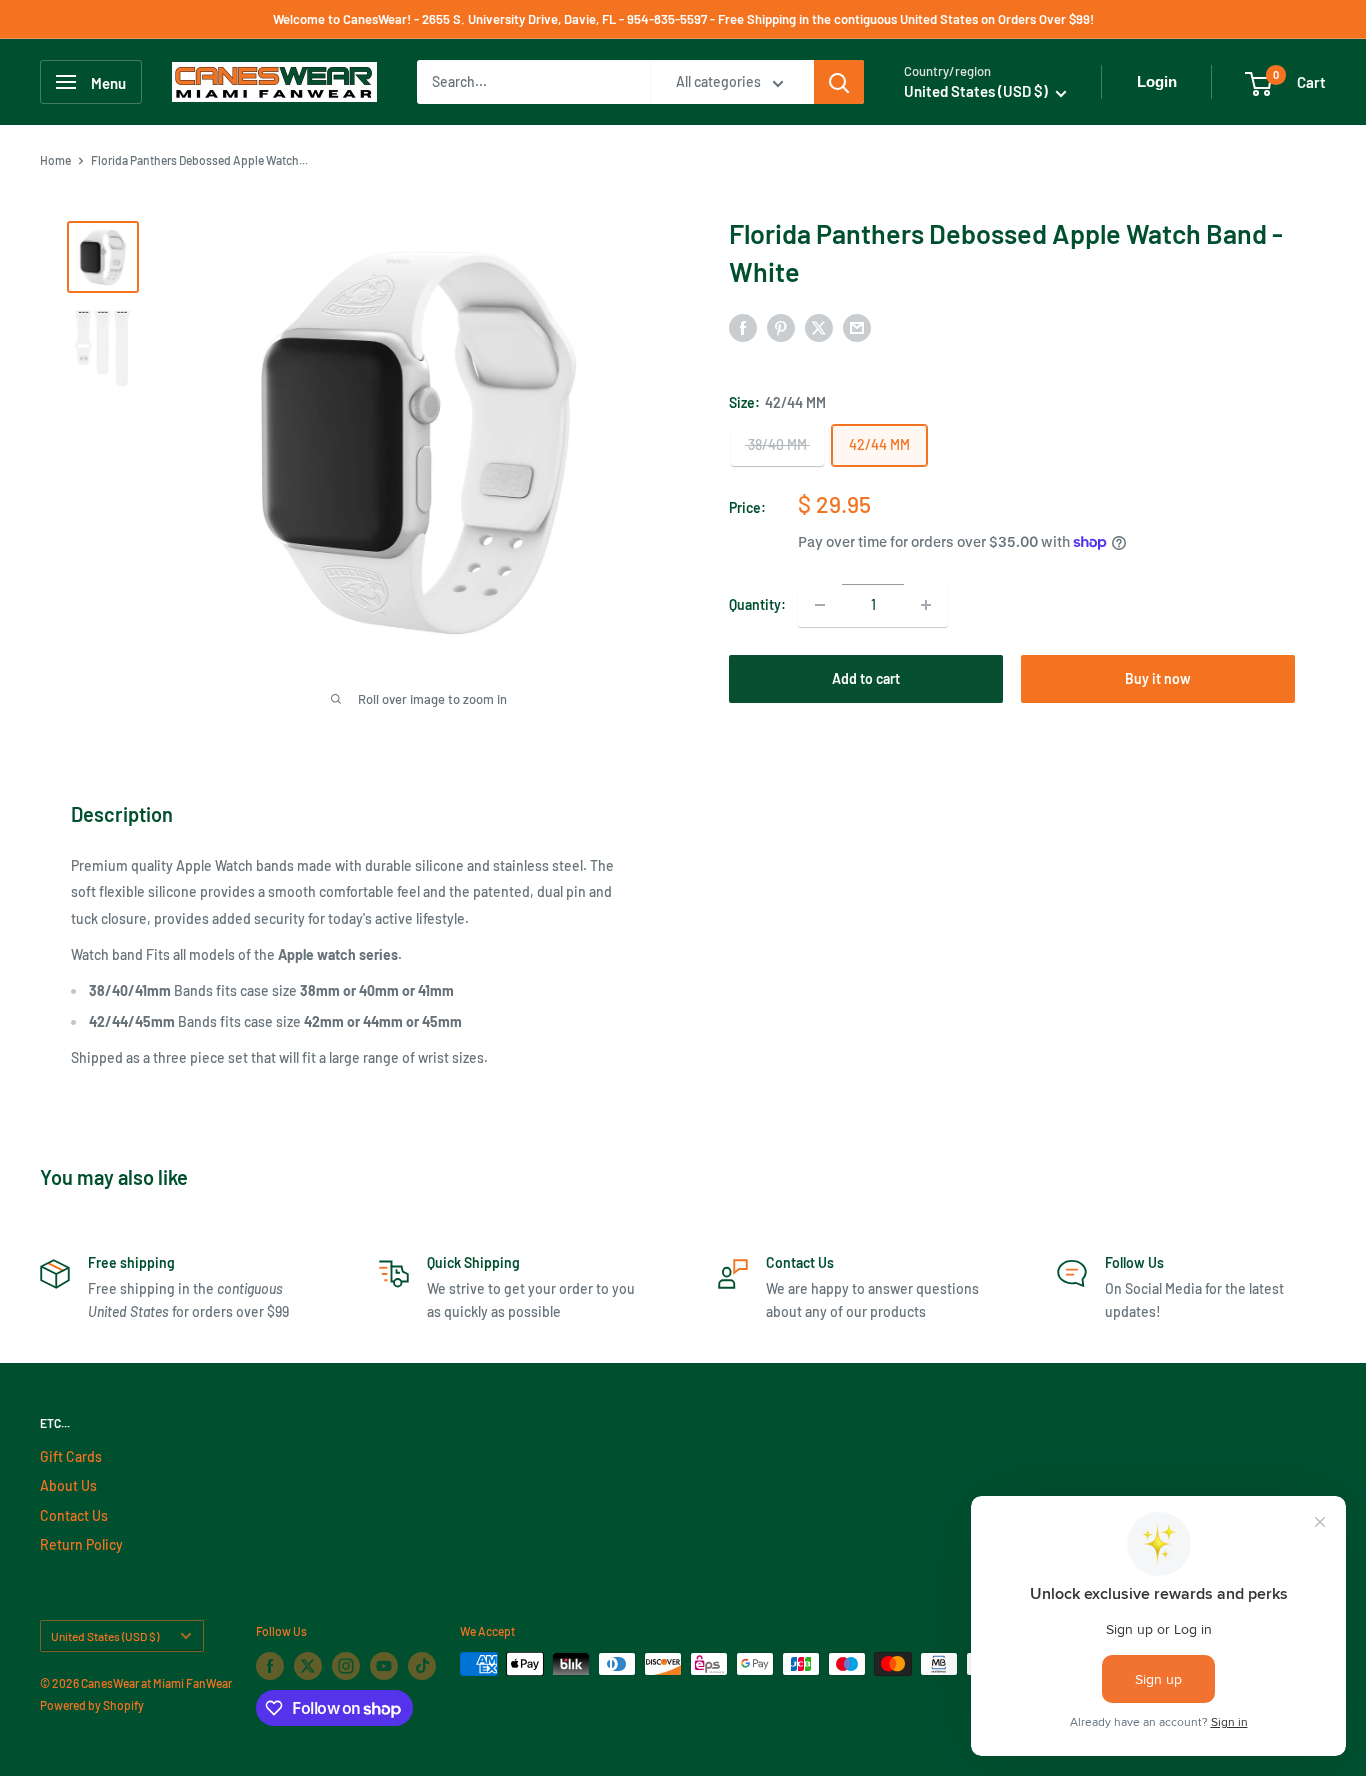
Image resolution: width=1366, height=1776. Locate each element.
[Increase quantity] (926, 605)
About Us (68, 1485)
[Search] (839, 82)
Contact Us (74, 1515)
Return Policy (81, 1544)
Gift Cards (71, 1456)
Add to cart (866, 678)
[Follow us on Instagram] (346, 1666)
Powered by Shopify (92, 1705)
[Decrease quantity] (820, 605)
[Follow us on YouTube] (384, 1666)
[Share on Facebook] (743, 327)
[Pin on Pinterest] (781, 327)
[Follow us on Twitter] (308, 1666)
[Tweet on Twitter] (819, 327)
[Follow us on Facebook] (270, 1666)
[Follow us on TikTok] (422, 1666)
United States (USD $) (105, 1636)
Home (55, 160)
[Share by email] (857, 327)
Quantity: (757, 604)
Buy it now (1158, 678)
